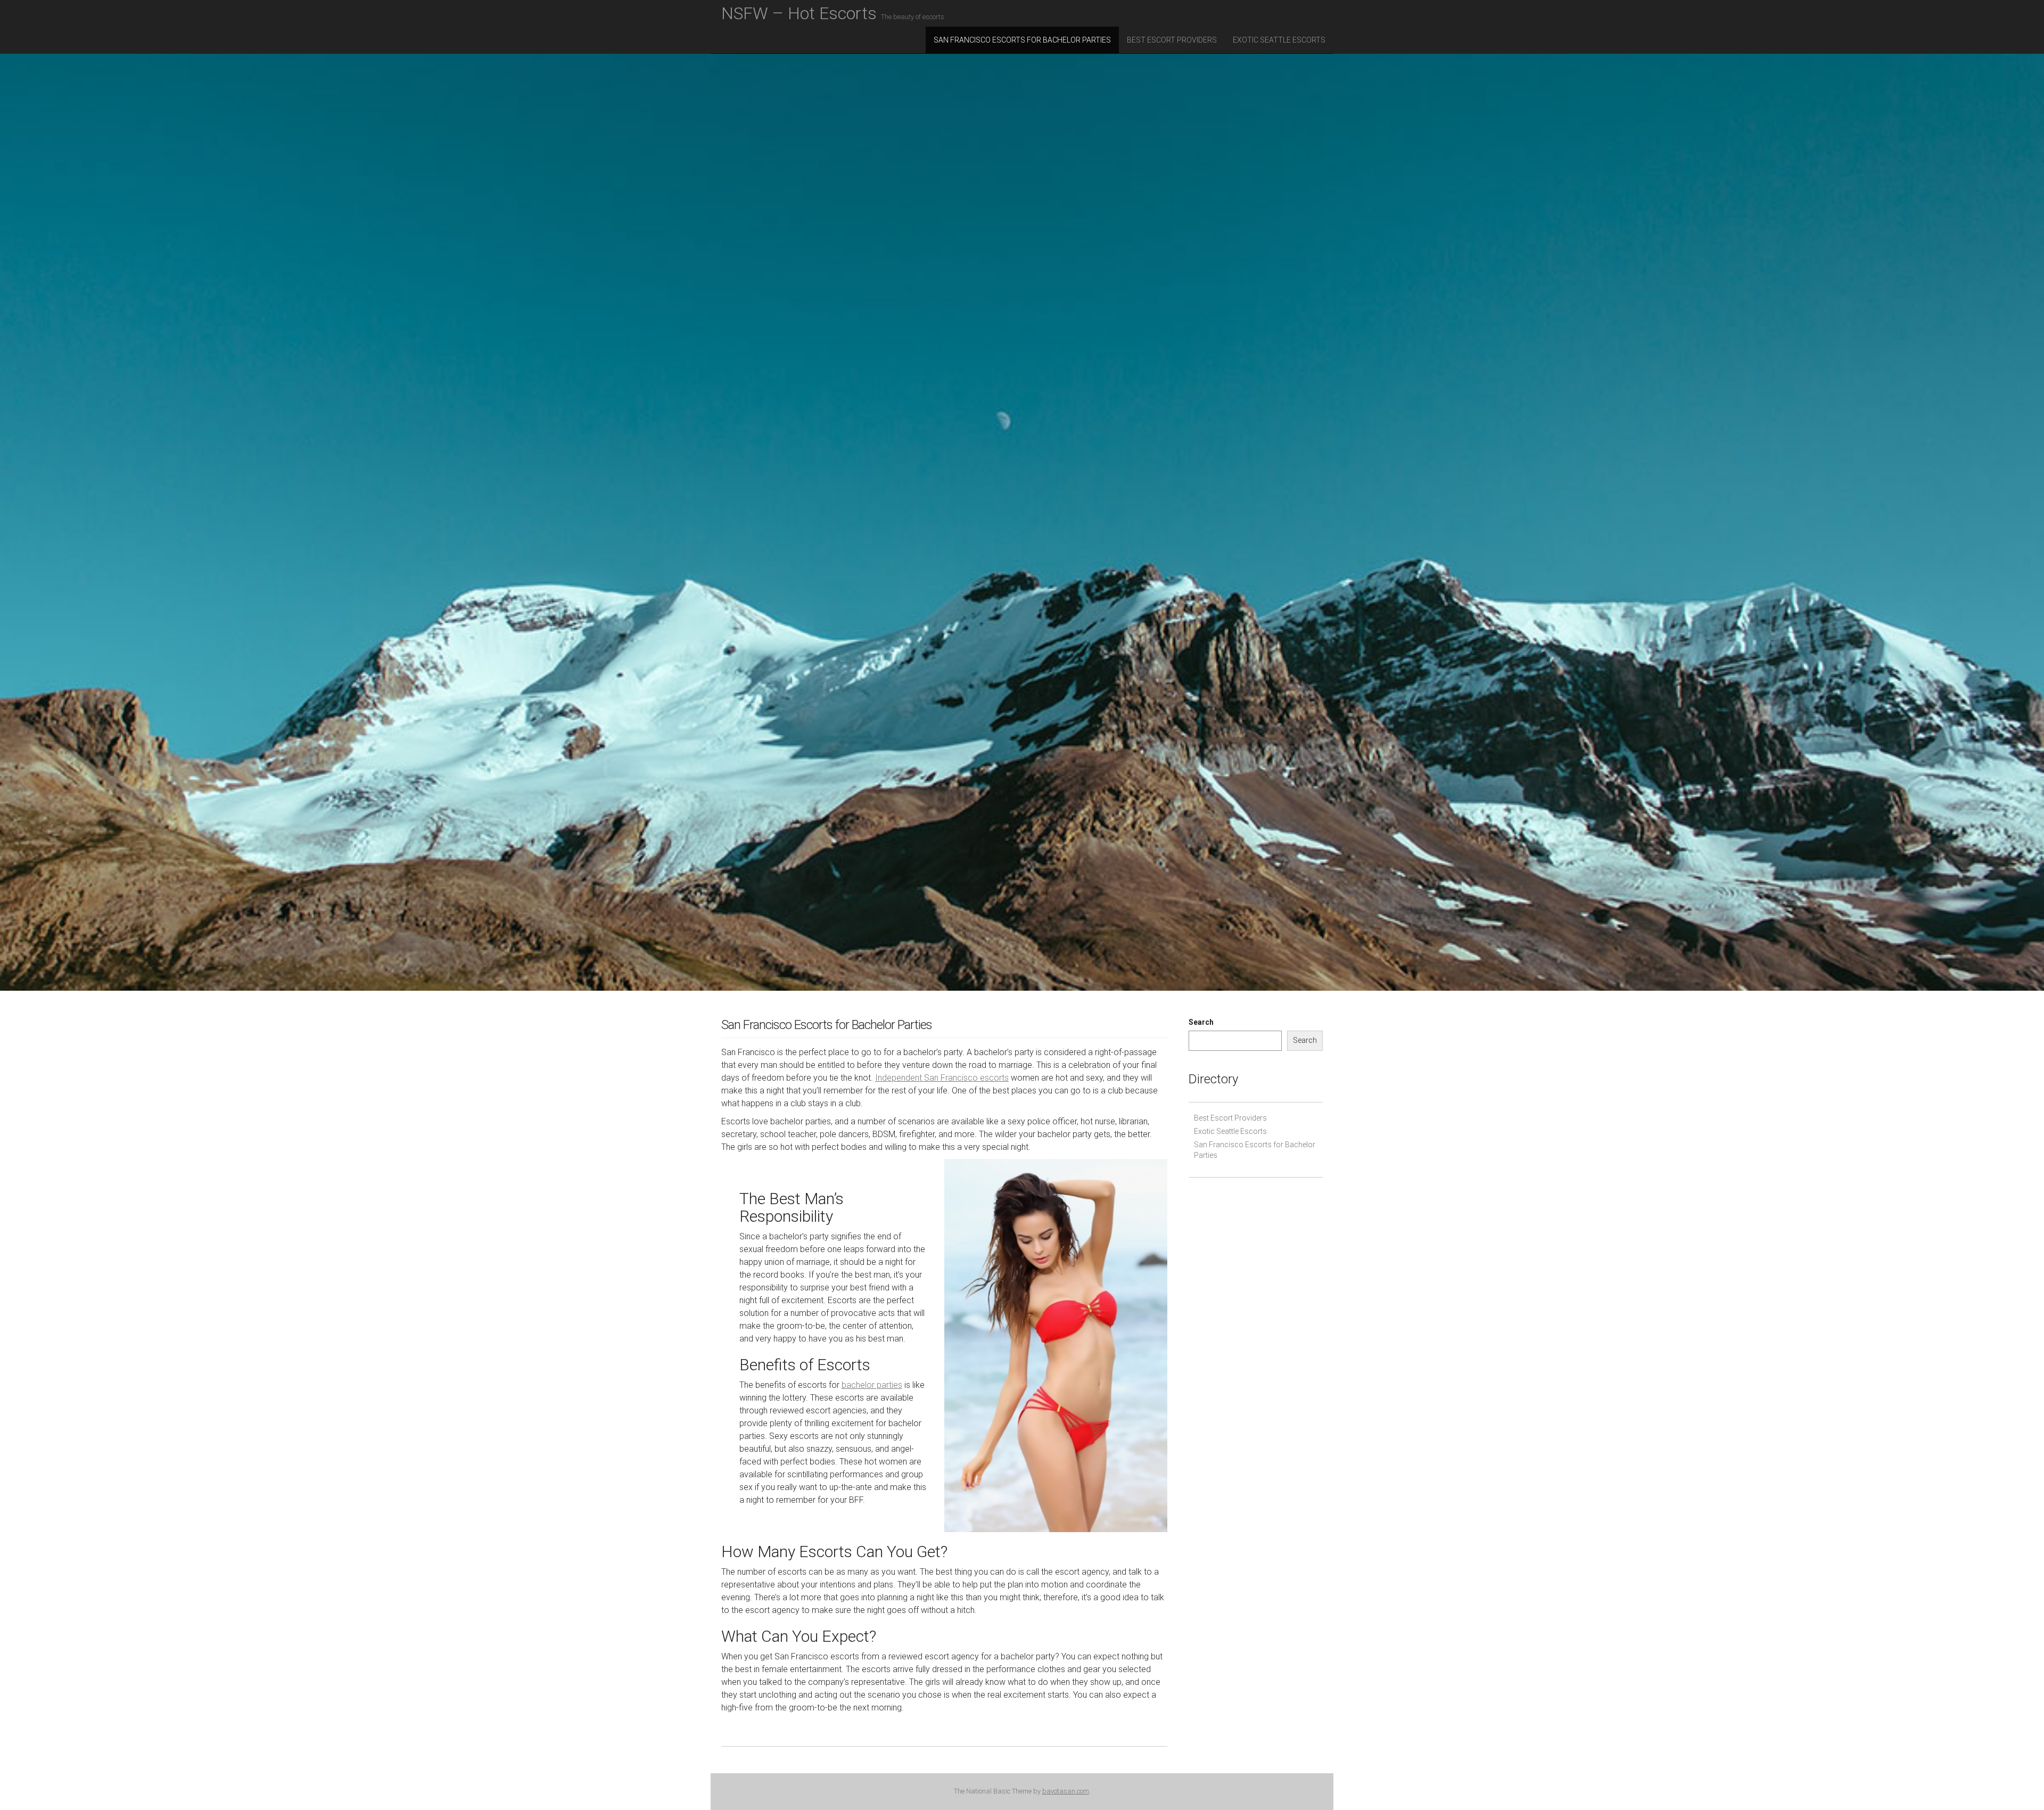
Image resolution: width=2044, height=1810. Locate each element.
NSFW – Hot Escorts (833, 13)
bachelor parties (872, 1385)
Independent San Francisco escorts (942, 1078)
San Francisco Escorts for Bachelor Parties (1022, 40)
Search (1201, 1022)
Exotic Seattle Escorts (1279, 40)
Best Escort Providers (1172, 40)
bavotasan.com (1066, 1791)
